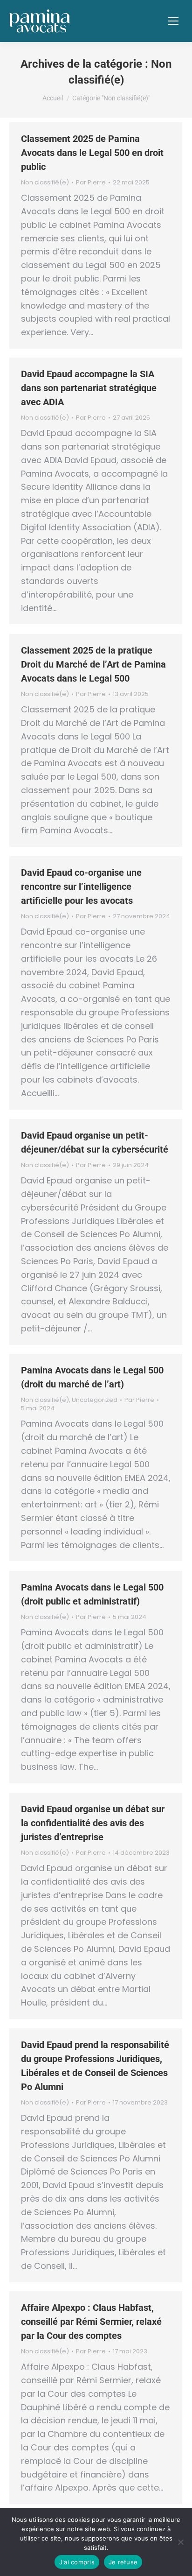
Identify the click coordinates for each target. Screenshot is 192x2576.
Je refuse (123, 2562)
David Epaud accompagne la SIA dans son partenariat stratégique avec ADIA (89, 388)
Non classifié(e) (45, 182)
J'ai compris (77, 2562)
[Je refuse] (180, 2542)
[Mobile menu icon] (173, 21)
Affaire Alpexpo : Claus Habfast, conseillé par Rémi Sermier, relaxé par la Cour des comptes (91, 2322)
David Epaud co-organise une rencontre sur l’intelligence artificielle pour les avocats (81, 887)
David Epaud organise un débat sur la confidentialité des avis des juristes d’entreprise (93, 1823)
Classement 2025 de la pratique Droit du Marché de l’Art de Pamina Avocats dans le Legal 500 (93, 664)
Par (91, 183)
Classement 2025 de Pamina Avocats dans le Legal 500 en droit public (92, 153)
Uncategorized (95, 1400)
